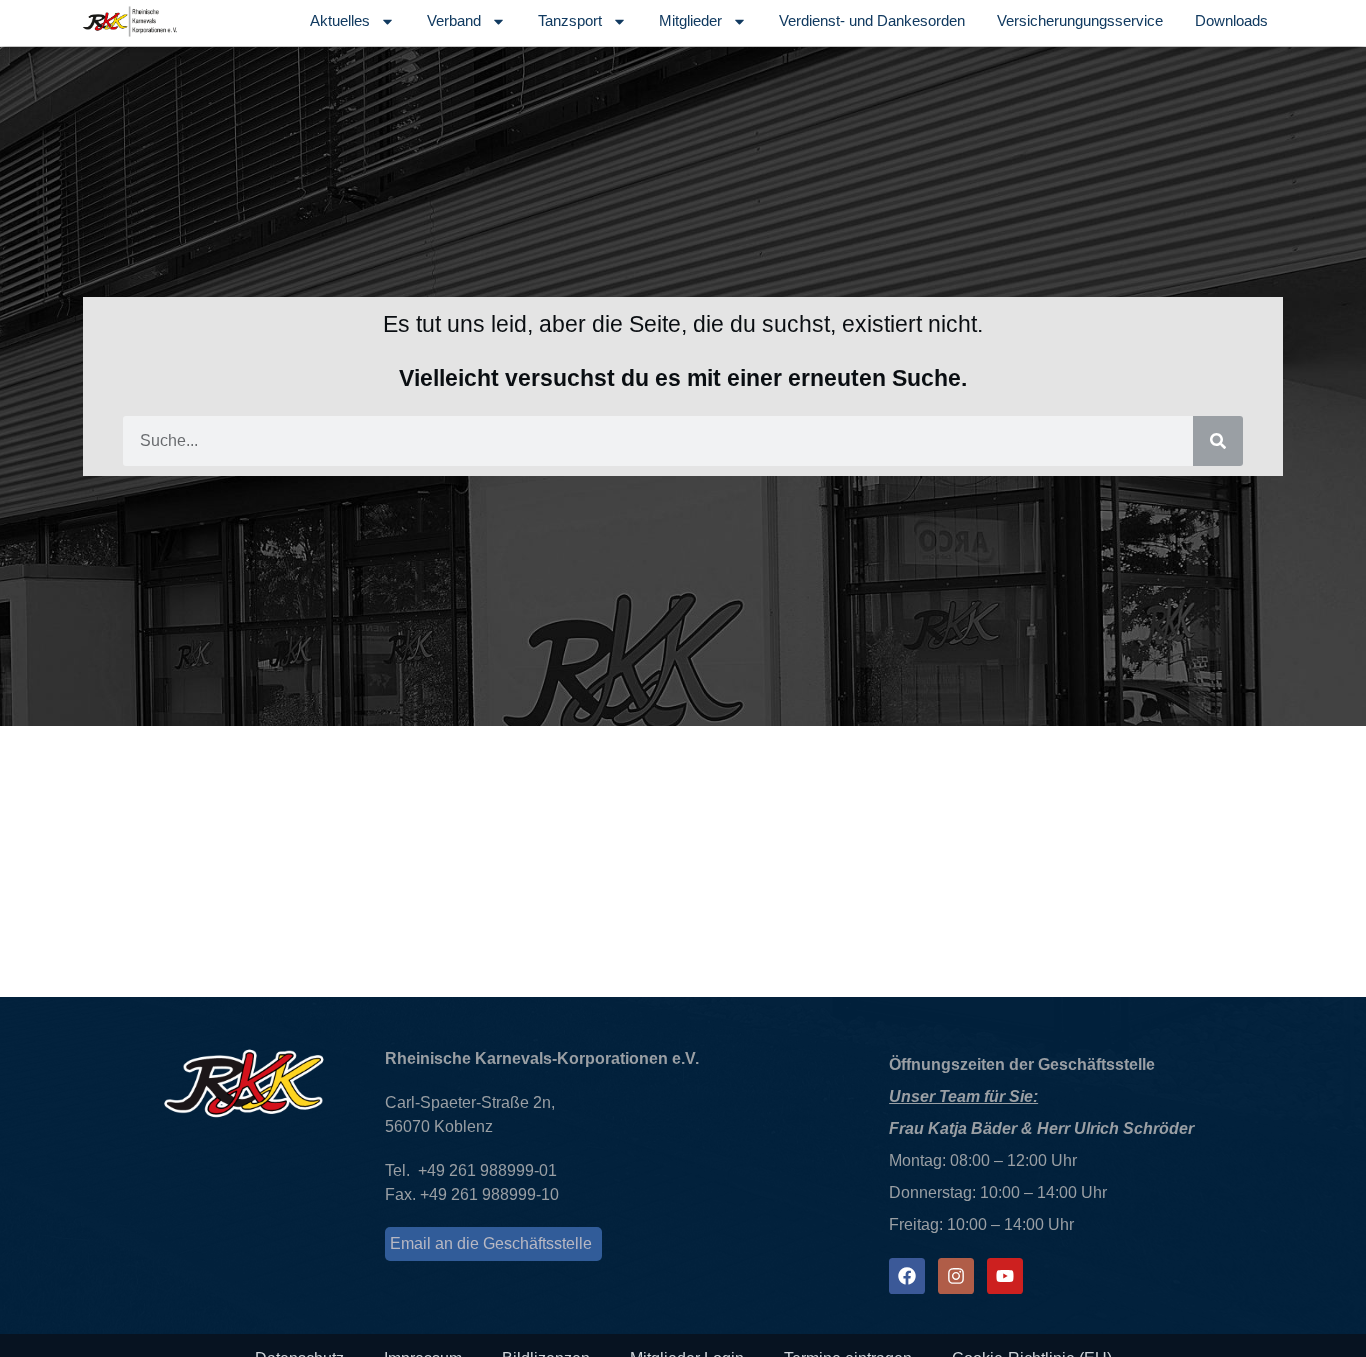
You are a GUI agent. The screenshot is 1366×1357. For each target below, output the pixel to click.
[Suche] (1218, 441)
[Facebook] (907, 1276)
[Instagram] (956, 1276)
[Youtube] (1005, 1276)
